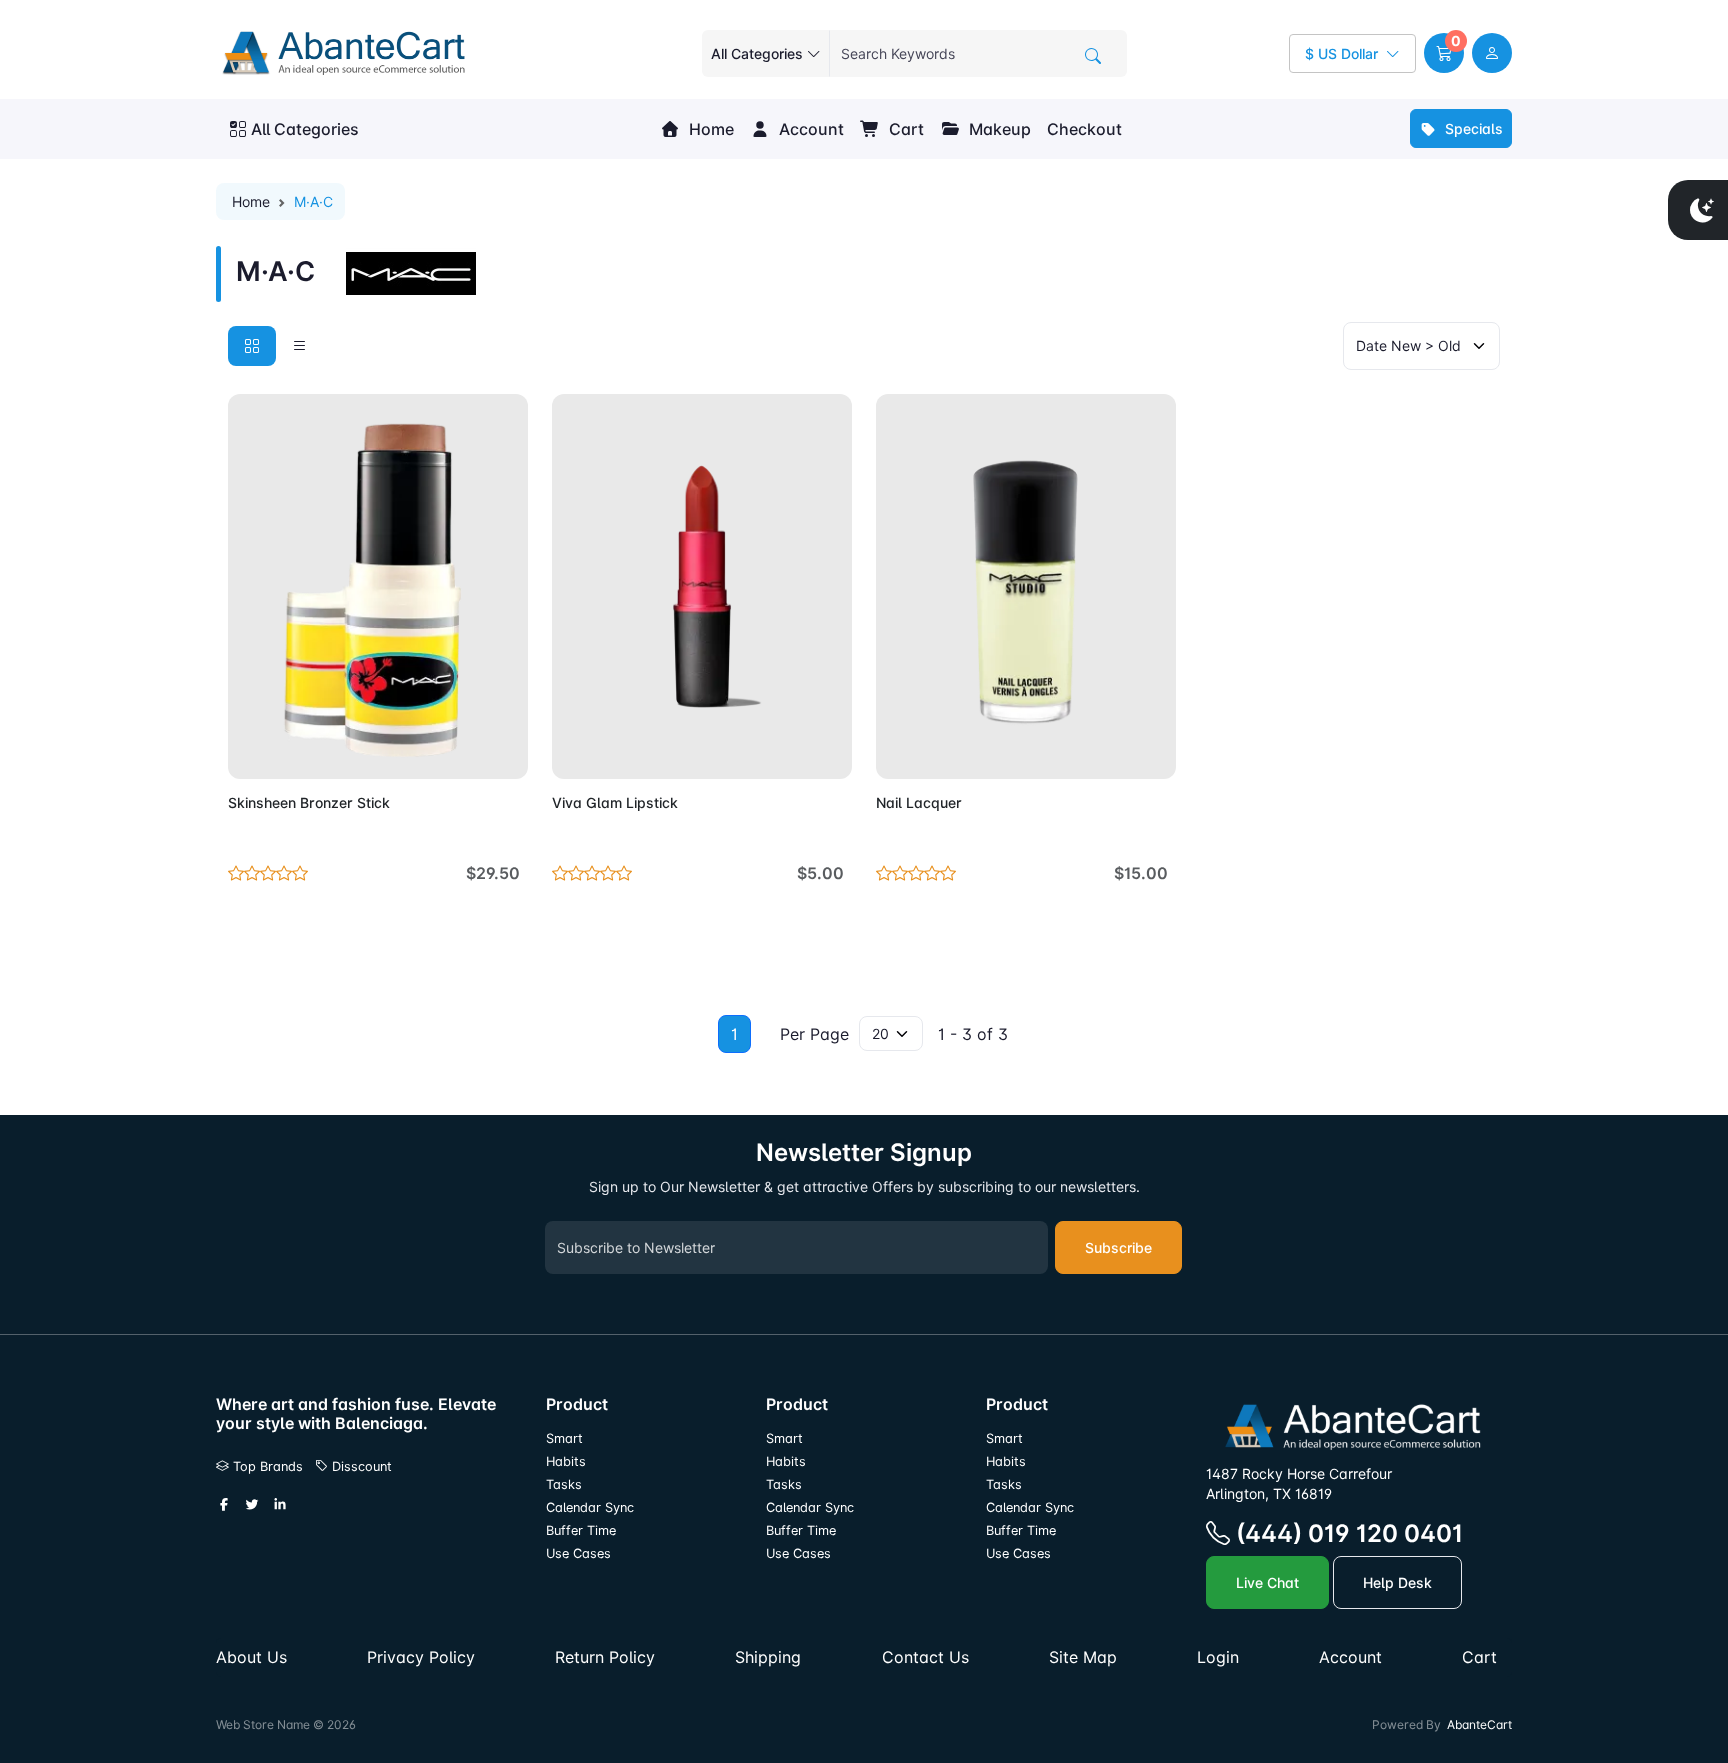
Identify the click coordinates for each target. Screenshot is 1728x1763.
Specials (1472, 128)
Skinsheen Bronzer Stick (309, 802)
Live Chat (1267, 1582)
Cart (904, 129)
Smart (564, 1438)
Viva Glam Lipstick (615, 802)
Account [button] (809, 129)
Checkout (1084, 129)
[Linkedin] (280, 1506)
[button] (1444, 53)
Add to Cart (465, 752)
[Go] (1093, 56)
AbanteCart (1479, 1724)
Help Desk (1397, 1582)
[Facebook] (224, 1506)
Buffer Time (581, 1530)
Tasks (564, 1484)
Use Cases (578, 1553)
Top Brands (266, 1466)
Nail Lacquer (919, 802)
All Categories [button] (305, 129)
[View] (250, 752)
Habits (566, 1461)
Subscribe (1118, 1247)
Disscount (360, 1466)
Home (709, 129)
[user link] (1492, 53)
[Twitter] (252, 1506)
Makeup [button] (998, 129)
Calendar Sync (590, 1507)
